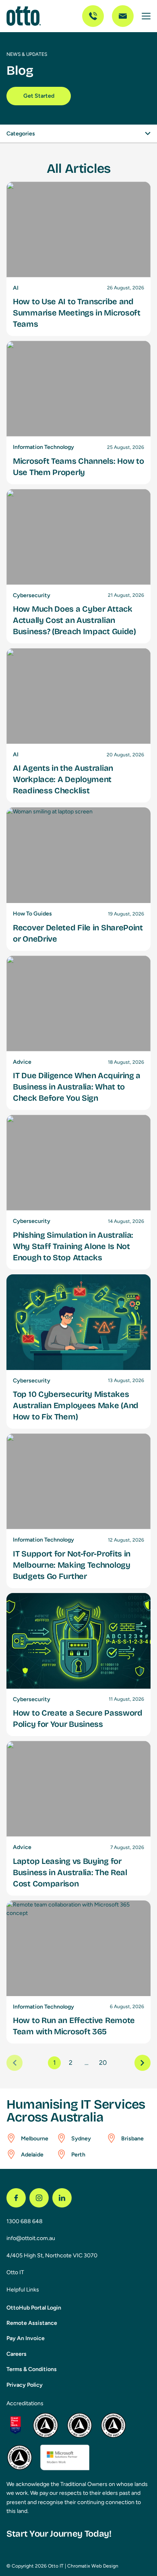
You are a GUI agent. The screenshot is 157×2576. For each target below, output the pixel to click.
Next (143, 2063)
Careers (17, 2354)
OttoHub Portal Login (34, 2308)
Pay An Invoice (26, 2338)
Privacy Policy (25, 2385)
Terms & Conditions (32, 2369)
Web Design (105, 2566)
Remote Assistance (32, 2323)
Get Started (39, 96)
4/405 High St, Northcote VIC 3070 (52, 2256)
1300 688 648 (25, 2221)
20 (103, 2063)
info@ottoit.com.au (31, 2238)
